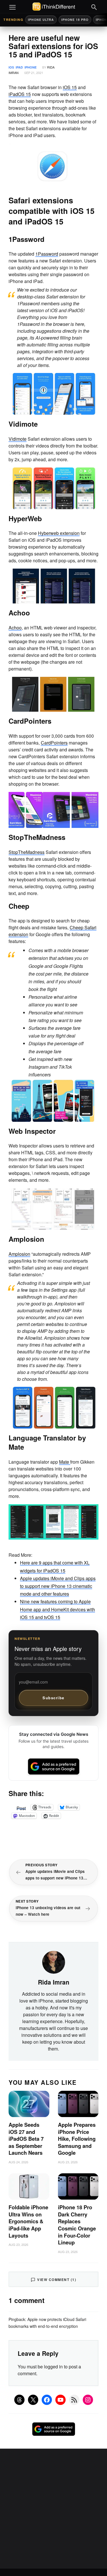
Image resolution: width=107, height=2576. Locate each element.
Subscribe (53, 1698)
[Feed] (74, 2400)
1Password (47, 254)
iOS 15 (70, 87)
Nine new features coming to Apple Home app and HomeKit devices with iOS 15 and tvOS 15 (57, 1609)
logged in (53, 2367)
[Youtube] (60, 2400)
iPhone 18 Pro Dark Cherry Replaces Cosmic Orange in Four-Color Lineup (77, 2225)
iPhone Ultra (41, 20)
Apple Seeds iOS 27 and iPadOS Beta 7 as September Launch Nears (26, 2139)
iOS (11, 67)
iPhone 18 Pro (75, 20)
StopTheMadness (27, 852)
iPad (19, 67)
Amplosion (19, 1254)
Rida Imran (54, 1982)
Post (21, 1807)
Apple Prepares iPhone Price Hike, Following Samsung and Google (77, 2139)
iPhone (31, 67)
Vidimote (18, 439)
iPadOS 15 (20, 94)
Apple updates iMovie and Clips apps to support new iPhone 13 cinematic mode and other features (58, 1586)
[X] (33, 2400)
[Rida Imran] (54, 1962)
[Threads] (19, 2400)
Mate (65, 1462)
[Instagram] (88, 2400)
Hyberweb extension (59, 533)
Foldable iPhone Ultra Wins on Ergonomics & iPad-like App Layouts (28, 2221)
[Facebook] (47, 2400)
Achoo (15, 628)
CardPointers (54, 743)
